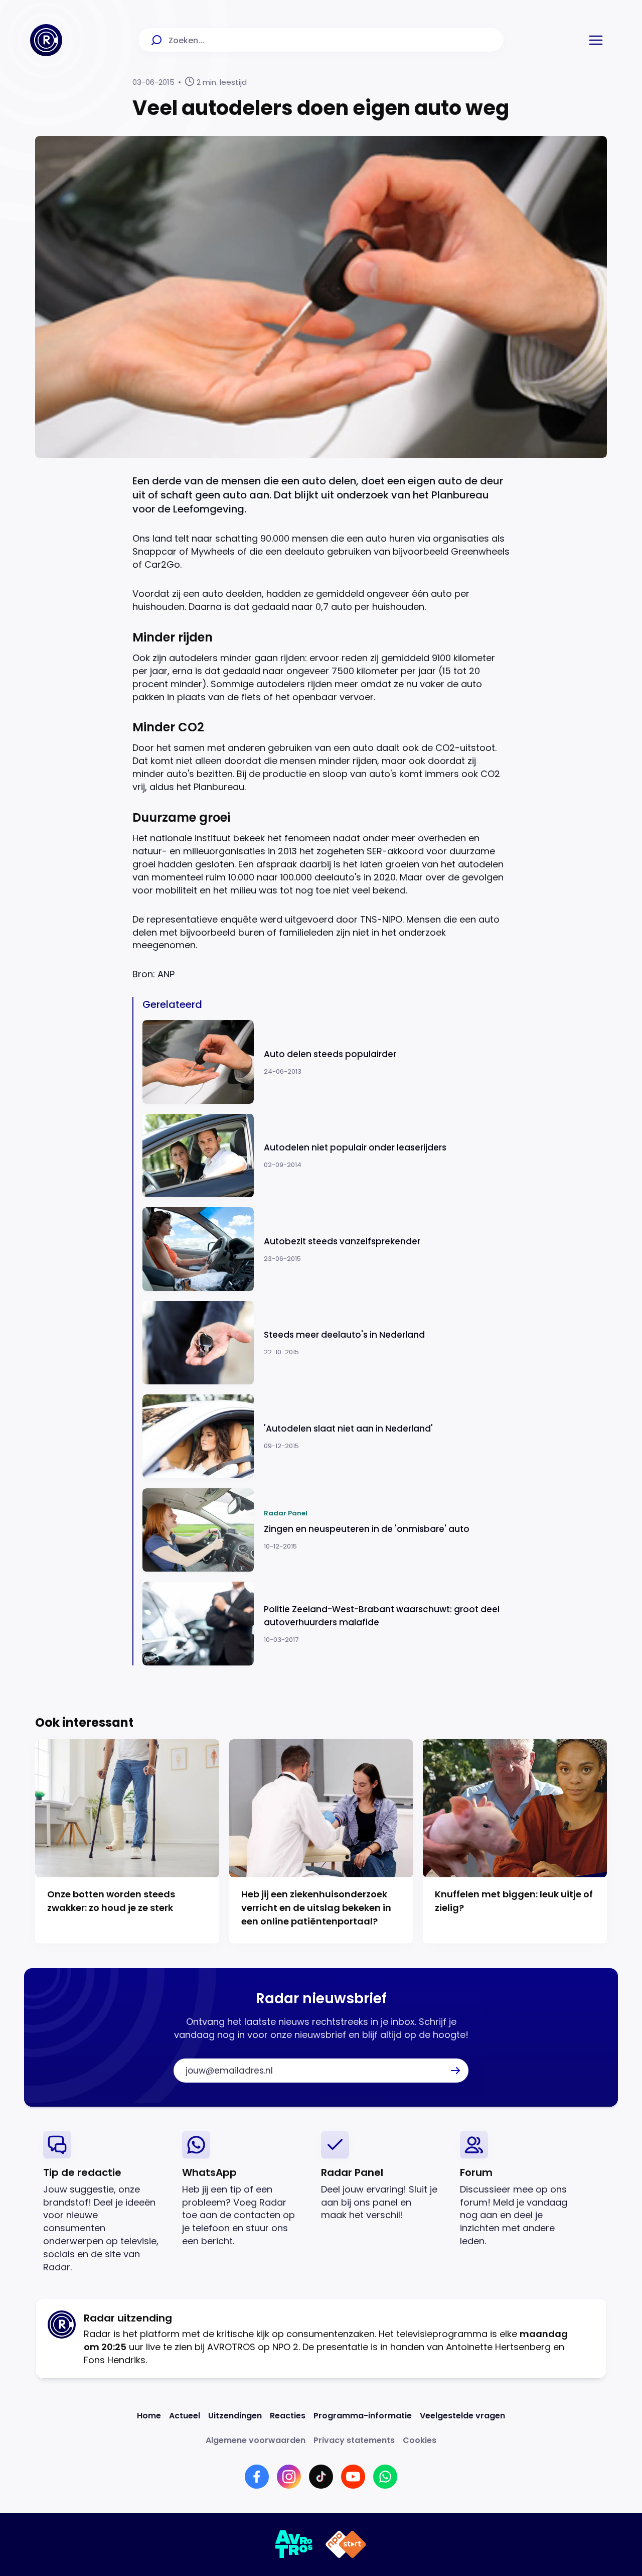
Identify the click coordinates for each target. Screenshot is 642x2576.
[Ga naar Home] (46, 40)
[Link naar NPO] (346, 2544)
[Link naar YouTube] (353, 2477)
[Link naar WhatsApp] (385, 2477)
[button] (596, 40)
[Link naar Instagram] (289, 2477)
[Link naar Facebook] (257, 2477)
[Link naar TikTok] (321, 2477)
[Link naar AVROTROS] (294, 2544)
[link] (105, 2202)
